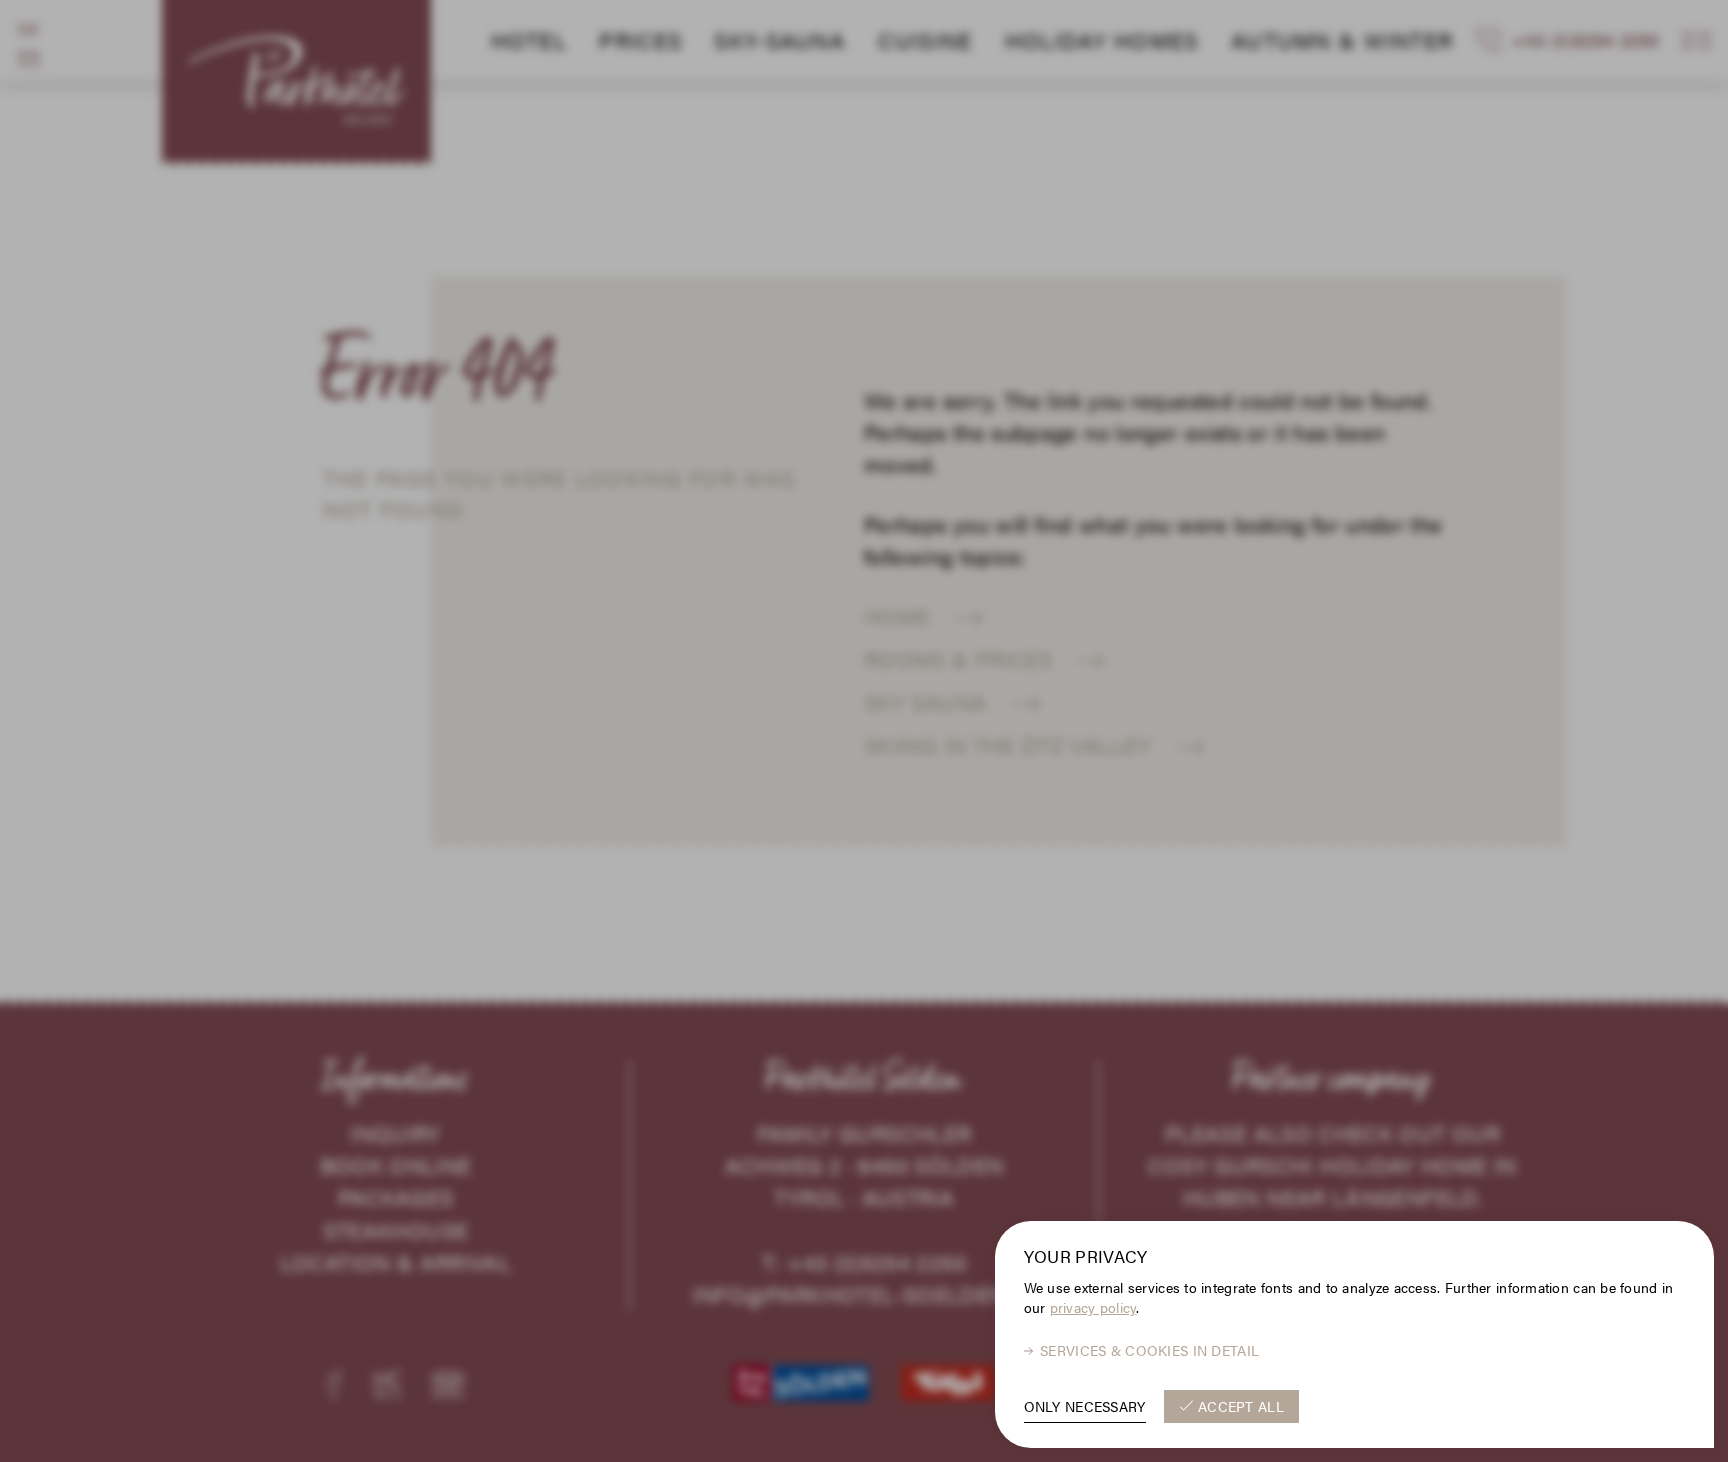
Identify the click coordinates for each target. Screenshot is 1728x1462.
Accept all (1241, 1406)
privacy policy (1093, 1307)
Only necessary (1085, 1406)
